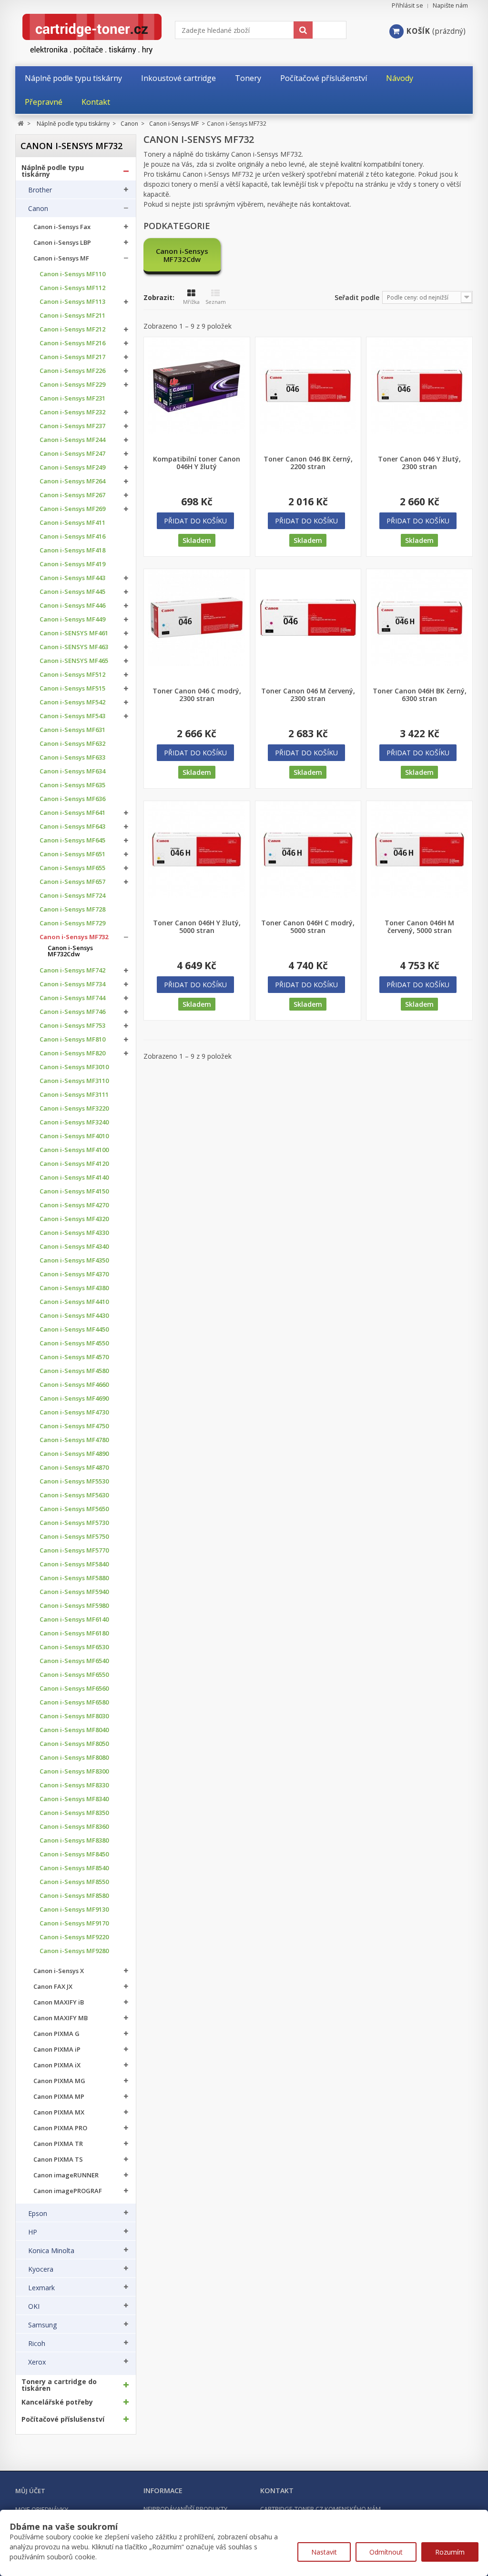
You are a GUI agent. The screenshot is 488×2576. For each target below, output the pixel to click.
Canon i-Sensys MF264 (72, 481)
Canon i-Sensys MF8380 (74, 1840)
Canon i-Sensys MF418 (72, 550)
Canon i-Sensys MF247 (72, 454)
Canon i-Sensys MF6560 (74, 1689)
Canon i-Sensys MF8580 (74, 1896)
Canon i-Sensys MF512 (72, 675)
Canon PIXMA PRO (60, 2128)
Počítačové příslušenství (63, 2419)
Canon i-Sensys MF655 (72, 868)
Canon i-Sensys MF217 (72, 357)
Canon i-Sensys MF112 (72, 288)
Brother (40, 190)
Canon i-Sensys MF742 (72, 970)
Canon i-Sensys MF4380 (74, 1288)
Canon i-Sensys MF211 (72, 316)
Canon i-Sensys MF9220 (74, 1937)
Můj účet (30, 2491)
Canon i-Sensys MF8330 (74, 1785)
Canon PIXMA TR (58, 2144)
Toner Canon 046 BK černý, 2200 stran (308, 463)
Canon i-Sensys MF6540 (74, 1661)
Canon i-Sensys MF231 (72, 398)
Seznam (216, 302)
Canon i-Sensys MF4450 (74, 1329)
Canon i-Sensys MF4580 (74, 1371)
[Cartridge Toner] (95, 34)
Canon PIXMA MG (59, 2081)
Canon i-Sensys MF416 (72, 536)
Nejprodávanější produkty (185, 2509)
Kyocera (41, 2269)
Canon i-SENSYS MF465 (74, 661)
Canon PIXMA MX (59, 2112)
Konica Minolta (51, 2251)
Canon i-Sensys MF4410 (74, 1302)
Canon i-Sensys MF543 (72, 716)
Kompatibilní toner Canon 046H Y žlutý (197, 463)
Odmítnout (386, 2552)
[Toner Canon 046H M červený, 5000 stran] (419, 849)
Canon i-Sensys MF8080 (74, 1758)
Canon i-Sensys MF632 (72, 744)
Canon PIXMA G (56, 2034)
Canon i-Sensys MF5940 (74, 1592)
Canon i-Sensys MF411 (72, 523)
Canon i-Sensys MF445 (72, 592)
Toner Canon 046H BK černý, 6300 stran (420, 695)
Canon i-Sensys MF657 (72, 882)
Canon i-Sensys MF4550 (74, 1343)
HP (33, 2232)
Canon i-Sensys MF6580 (74, 1702)
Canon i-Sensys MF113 (72, 302)
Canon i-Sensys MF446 (72, 606)
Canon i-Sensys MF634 (72, 771)
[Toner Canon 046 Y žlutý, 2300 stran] (419, 386)
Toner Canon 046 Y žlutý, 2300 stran (419, 463)
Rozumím (450, 2552)
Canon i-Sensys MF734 (72, 984)
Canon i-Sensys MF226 (72, 371)
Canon (38, 209)
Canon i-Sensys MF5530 (74, 1481)
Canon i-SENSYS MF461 (74, 633)
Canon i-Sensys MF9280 (74, 1951)
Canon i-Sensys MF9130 (74, 1909)
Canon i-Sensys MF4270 (74, 1205)
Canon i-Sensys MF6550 (74, 1675)
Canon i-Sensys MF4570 (74, 1357)
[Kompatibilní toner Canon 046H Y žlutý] (197, 386)
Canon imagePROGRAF (68, 2191)
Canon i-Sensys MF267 (72, 495)
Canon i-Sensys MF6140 (74, 1619)
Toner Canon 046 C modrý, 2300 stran (197, 695)
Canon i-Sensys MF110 (72, 274)
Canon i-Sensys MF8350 (74, 1813)
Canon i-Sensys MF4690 (74, 1398)
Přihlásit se (407, 5)
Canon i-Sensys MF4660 (74, 1385)
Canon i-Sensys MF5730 (74, 1523)
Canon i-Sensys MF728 (72, 909)
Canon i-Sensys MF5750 (74, 1537)
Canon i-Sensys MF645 (72, 840)
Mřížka (191, 302)
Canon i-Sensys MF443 (72, 578)
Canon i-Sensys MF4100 (74, 1150)
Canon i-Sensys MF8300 (74, 1771)
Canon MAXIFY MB (61, 2018)
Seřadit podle (357, 297)
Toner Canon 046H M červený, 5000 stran (419, 927)
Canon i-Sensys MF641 (72, 813)
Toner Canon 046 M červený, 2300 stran (308, 695)
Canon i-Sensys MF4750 (74, 1426)
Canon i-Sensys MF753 (72, 1026)
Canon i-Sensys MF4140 (74, 1178)
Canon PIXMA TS (58, 2160)
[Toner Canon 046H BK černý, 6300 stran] (419, 617)
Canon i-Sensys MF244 (72, 440)
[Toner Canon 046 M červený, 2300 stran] (308, 617)
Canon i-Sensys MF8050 (74, 1744)
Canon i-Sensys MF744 (72, 998)
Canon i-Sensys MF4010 (74, 1136)
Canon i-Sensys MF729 (72, 923)
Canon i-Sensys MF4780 (74, 1440)
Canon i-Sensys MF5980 (74, 1606)
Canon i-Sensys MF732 (74, 937)
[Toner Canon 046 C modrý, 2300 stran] (197, 617)
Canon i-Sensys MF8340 (74, 1799)
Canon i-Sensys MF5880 (74, 1578)
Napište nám (450, 5)
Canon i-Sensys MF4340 (74, 1247)
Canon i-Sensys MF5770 (74, 1550)
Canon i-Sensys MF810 (72, 1039)
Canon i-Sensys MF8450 (74, 1854)
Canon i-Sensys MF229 (72, 385)
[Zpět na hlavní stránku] (21, 124)
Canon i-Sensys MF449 (72, 619)
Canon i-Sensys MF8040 (74, 1730)
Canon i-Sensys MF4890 (74, 1454)
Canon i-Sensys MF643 (72, 827)
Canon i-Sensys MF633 (72, 757)
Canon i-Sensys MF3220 (74, 1108)
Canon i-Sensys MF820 (72, 1053)
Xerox (37, 2362)
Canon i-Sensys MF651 (72, 854)
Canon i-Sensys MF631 (72, 730)
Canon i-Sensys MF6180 (74, 1633)
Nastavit (324, 2552)
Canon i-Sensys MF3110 (74, 1081)
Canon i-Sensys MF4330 (74, 1233)
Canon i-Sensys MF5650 (74, 1509)
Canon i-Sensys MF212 (72, 329)
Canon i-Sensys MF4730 (74, 1412)
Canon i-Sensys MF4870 (74, 1468)
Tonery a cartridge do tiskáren (59, 2385)
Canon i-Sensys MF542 (72, 702)
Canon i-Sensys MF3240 (74, 1122)
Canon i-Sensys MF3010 (74, 1067)
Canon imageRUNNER (66, 2175)
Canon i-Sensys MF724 (72, 896)
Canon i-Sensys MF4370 (74, 1274)
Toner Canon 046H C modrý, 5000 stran (308, 927)
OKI (34, 2306)
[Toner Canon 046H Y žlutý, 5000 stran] (197, 849)
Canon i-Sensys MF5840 (74, 1564)
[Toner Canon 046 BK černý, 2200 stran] (308, 386)
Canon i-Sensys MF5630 (74, 1495)
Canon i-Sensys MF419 (72, 564)
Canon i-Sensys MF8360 (74, 1827)
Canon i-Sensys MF (61, 258)
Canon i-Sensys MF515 (72, 688)
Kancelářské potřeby (57, 2402)
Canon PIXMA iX (57, 2065)
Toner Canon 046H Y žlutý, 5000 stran (197, 927)
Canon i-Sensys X (59, 1971)
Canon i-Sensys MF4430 (74, 1316)
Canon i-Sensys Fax (62, 227)
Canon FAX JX (53, 1987)
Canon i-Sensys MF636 (72, 799)
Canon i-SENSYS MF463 (74, 647)
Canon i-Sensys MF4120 (74, 1164)
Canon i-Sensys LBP (62, 243)
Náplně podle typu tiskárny (53, 171)
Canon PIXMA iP (57, 2050)
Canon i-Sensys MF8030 (74, 1716)
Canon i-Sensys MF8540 (74, 1868)
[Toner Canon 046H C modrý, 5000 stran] (308, 849)
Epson (38, 2214)
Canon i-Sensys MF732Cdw (70, 951)
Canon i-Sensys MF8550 (74, 1882)
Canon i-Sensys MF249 (72, 467)
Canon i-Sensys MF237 (72, 426)
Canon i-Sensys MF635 (72, 785)
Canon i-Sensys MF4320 (74, 1219)
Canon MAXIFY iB (59, 2002)
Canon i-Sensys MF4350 (74, 1260)
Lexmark (41, 2288)
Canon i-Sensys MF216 (72, 343)
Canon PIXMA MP (59, 2097)
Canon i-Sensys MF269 (72, 509)
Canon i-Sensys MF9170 (74, 1923)
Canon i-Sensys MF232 (72, 412)
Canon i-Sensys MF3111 (74, 1095)
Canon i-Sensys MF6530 (74, 1647)
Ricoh (37, 2344)
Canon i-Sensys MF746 (72, 1012)
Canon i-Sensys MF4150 (74, 1191)
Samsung (42, 2325)
